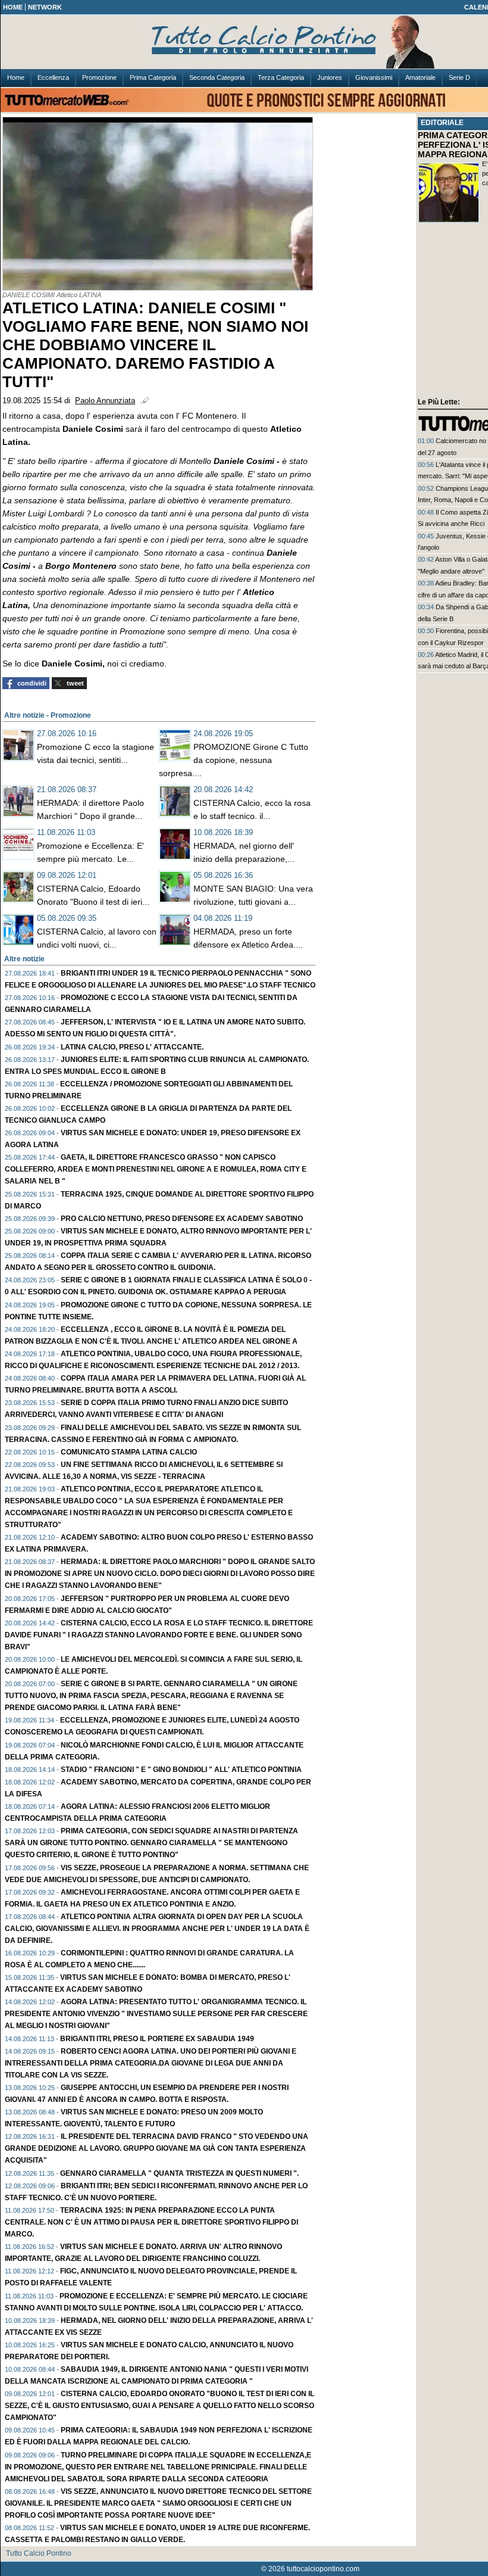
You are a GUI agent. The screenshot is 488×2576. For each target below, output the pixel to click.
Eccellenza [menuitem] (53, 77)
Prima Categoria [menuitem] (153, 77)
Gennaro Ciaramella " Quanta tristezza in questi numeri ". (179, 2173)
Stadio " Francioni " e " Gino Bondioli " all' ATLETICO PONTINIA (181, 1770)
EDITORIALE (442, 123)
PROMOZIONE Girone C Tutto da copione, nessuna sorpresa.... (234, 760)
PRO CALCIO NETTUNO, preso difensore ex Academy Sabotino (182, 1219)
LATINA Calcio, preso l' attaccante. (132, 1047)
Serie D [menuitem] (459, 77)
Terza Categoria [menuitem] (281, 77)
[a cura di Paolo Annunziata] (310, 42)
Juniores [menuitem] (330, 77)
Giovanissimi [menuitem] (374, 77)
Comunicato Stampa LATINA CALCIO (129, 1452)
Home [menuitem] (16, 77)
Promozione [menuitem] (99, 77)
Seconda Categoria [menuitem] (217, 77)
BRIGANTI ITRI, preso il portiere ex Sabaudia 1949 (157, 2039)
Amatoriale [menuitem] (420, 77)
